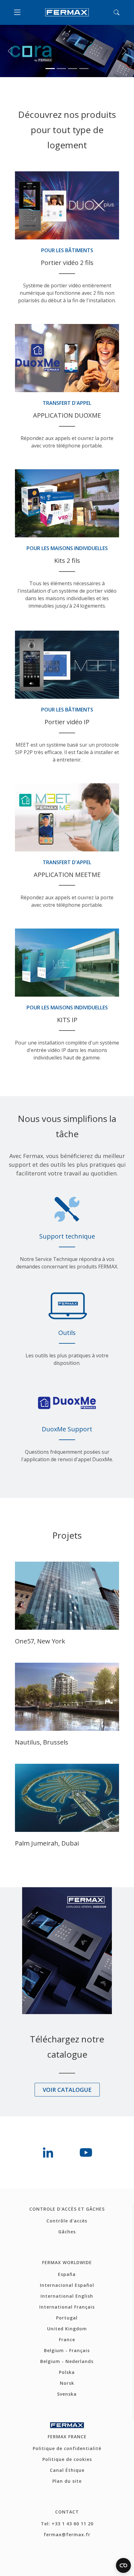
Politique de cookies (67, 2407)
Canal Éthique (67, 2418)
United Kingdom (67, 2276)
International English (67, 2244)
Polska (67, 2320)
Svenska (67, 2342)
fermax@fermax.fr (67, 2482)
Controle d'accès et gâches (67, 2157)
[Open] (19, 12)
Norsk (67, 2331)
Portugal (67, 2266)
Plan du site (67, 2429)
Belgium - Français (67, 2298)
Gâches (67, 2179)
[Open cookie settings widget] (123, 2565)
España (67, 2222)
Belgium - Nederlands (67, 2309)
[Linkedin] (48, 2100)
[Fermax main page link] (67, 12)
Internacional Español (67, 2233)
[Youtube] (86, 2100)
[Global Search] (117, 12)
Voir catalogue (67, 2037)
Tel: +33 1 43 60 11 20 (67, 2471)
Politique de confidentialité (67, 2396)
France (67, 2287)
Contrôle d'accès (67, 2168)
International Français (67, 2255)
